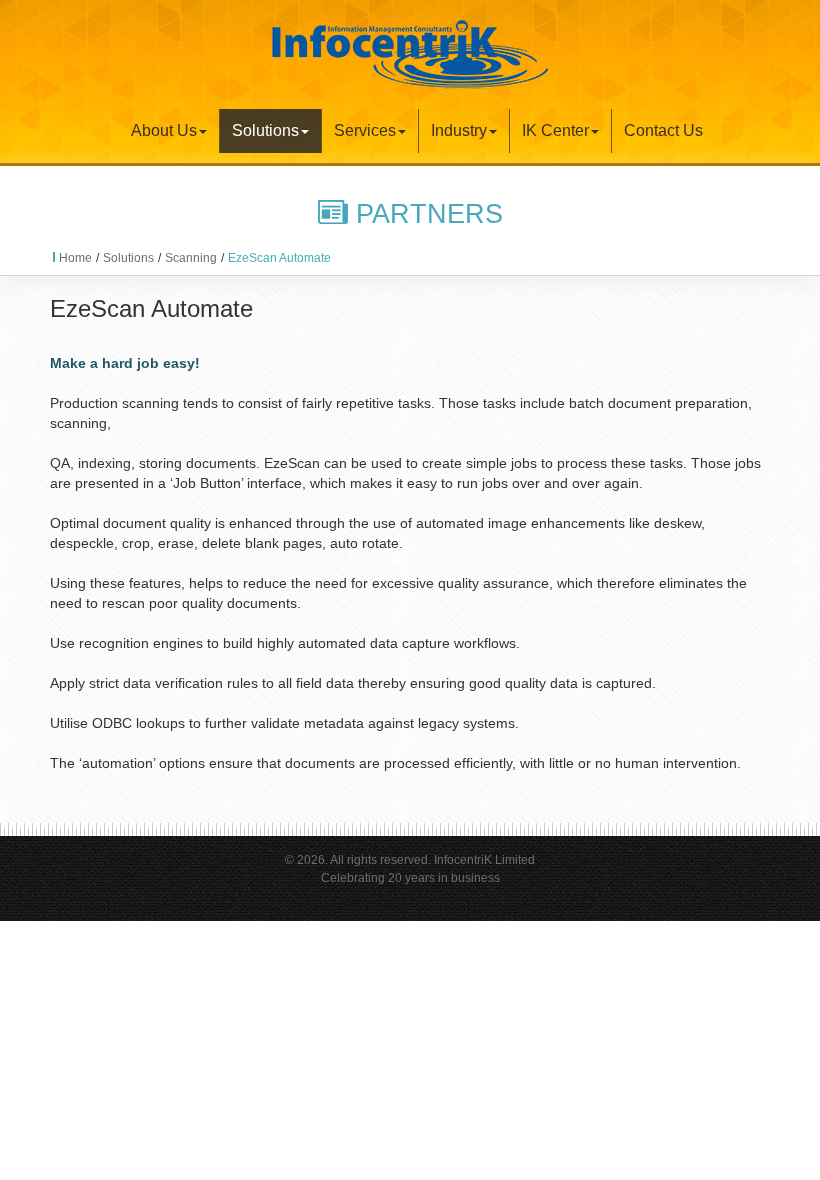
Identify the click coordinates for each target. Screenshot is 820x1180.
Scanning (191, 258)
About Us (164, 130)
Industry (459, 130)
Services (365, 130)
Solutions (265, 130)
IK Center (555, 130)
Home (75, 258)
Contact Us (663, 130)
